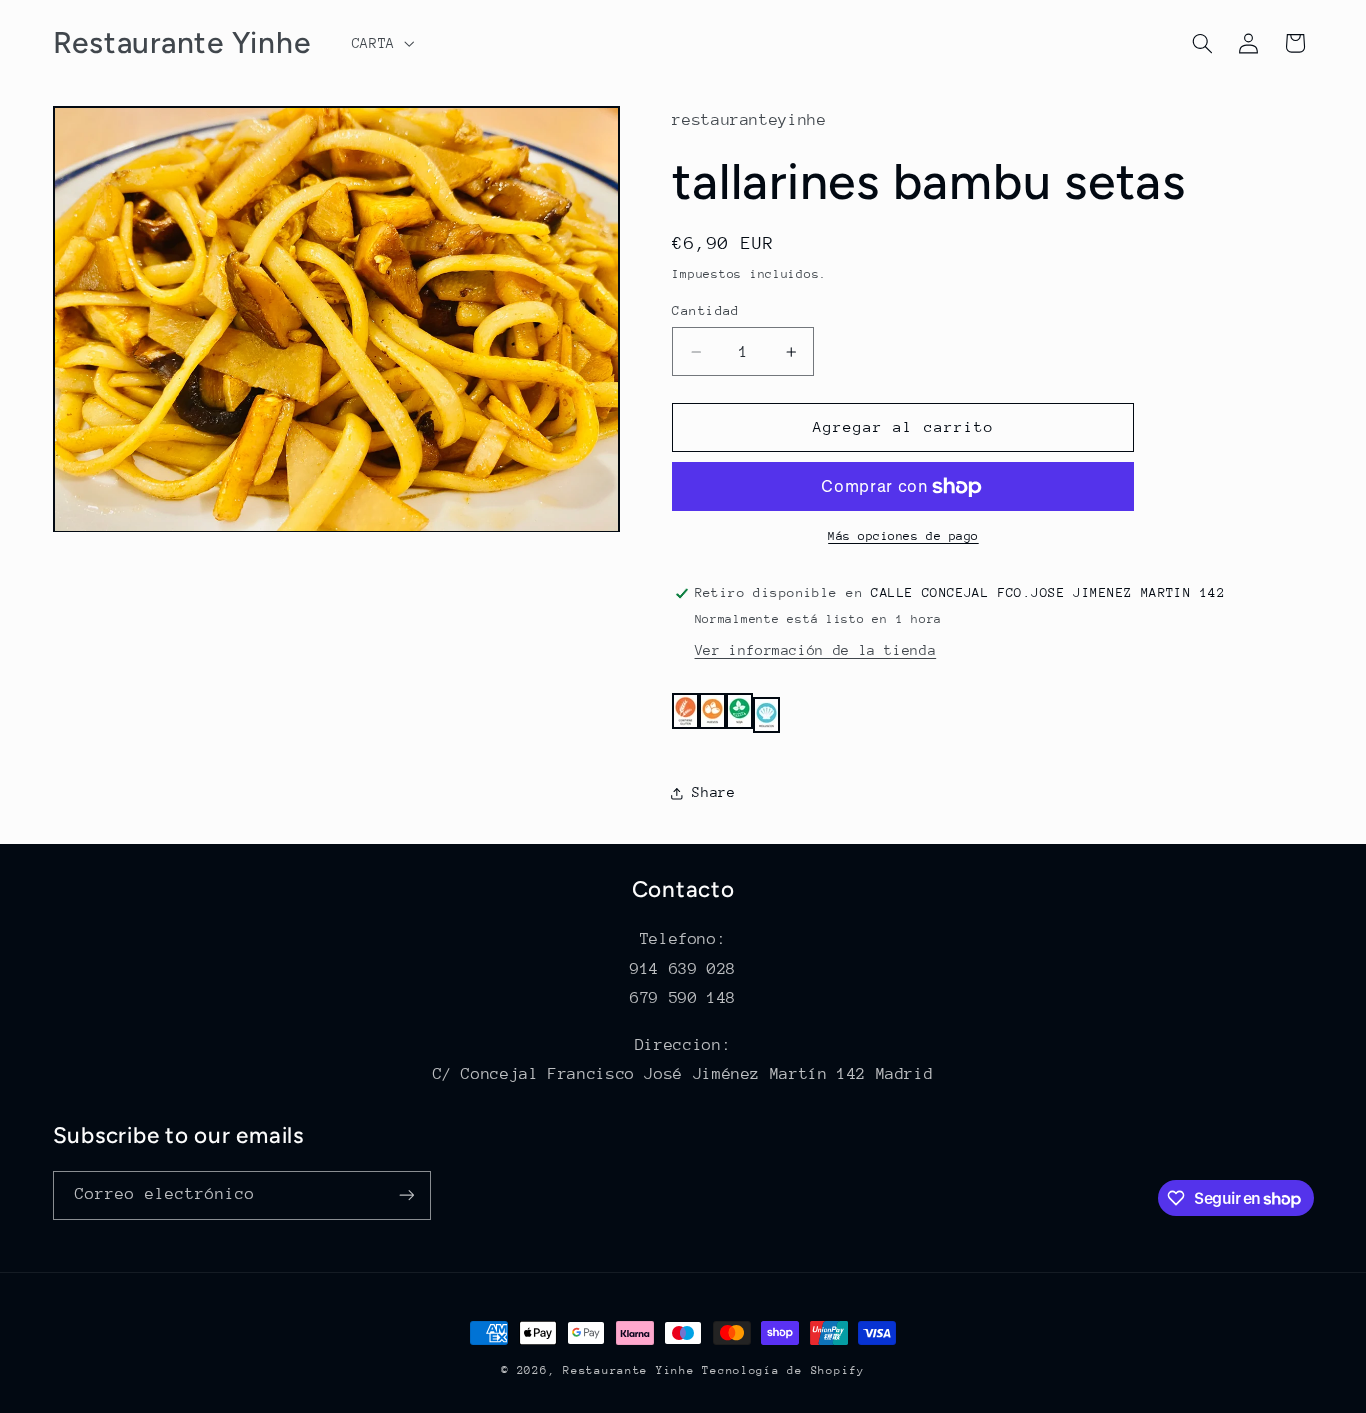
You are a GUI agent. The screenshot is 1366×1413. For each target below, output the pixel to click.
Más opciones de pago (903, 537)
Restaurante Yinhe (629, 1370)
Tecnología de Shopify (783, 1370)
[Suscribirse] (406, 1195)
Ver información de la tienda (816, 651)
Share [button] (713, 792)
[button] (381, 43)
